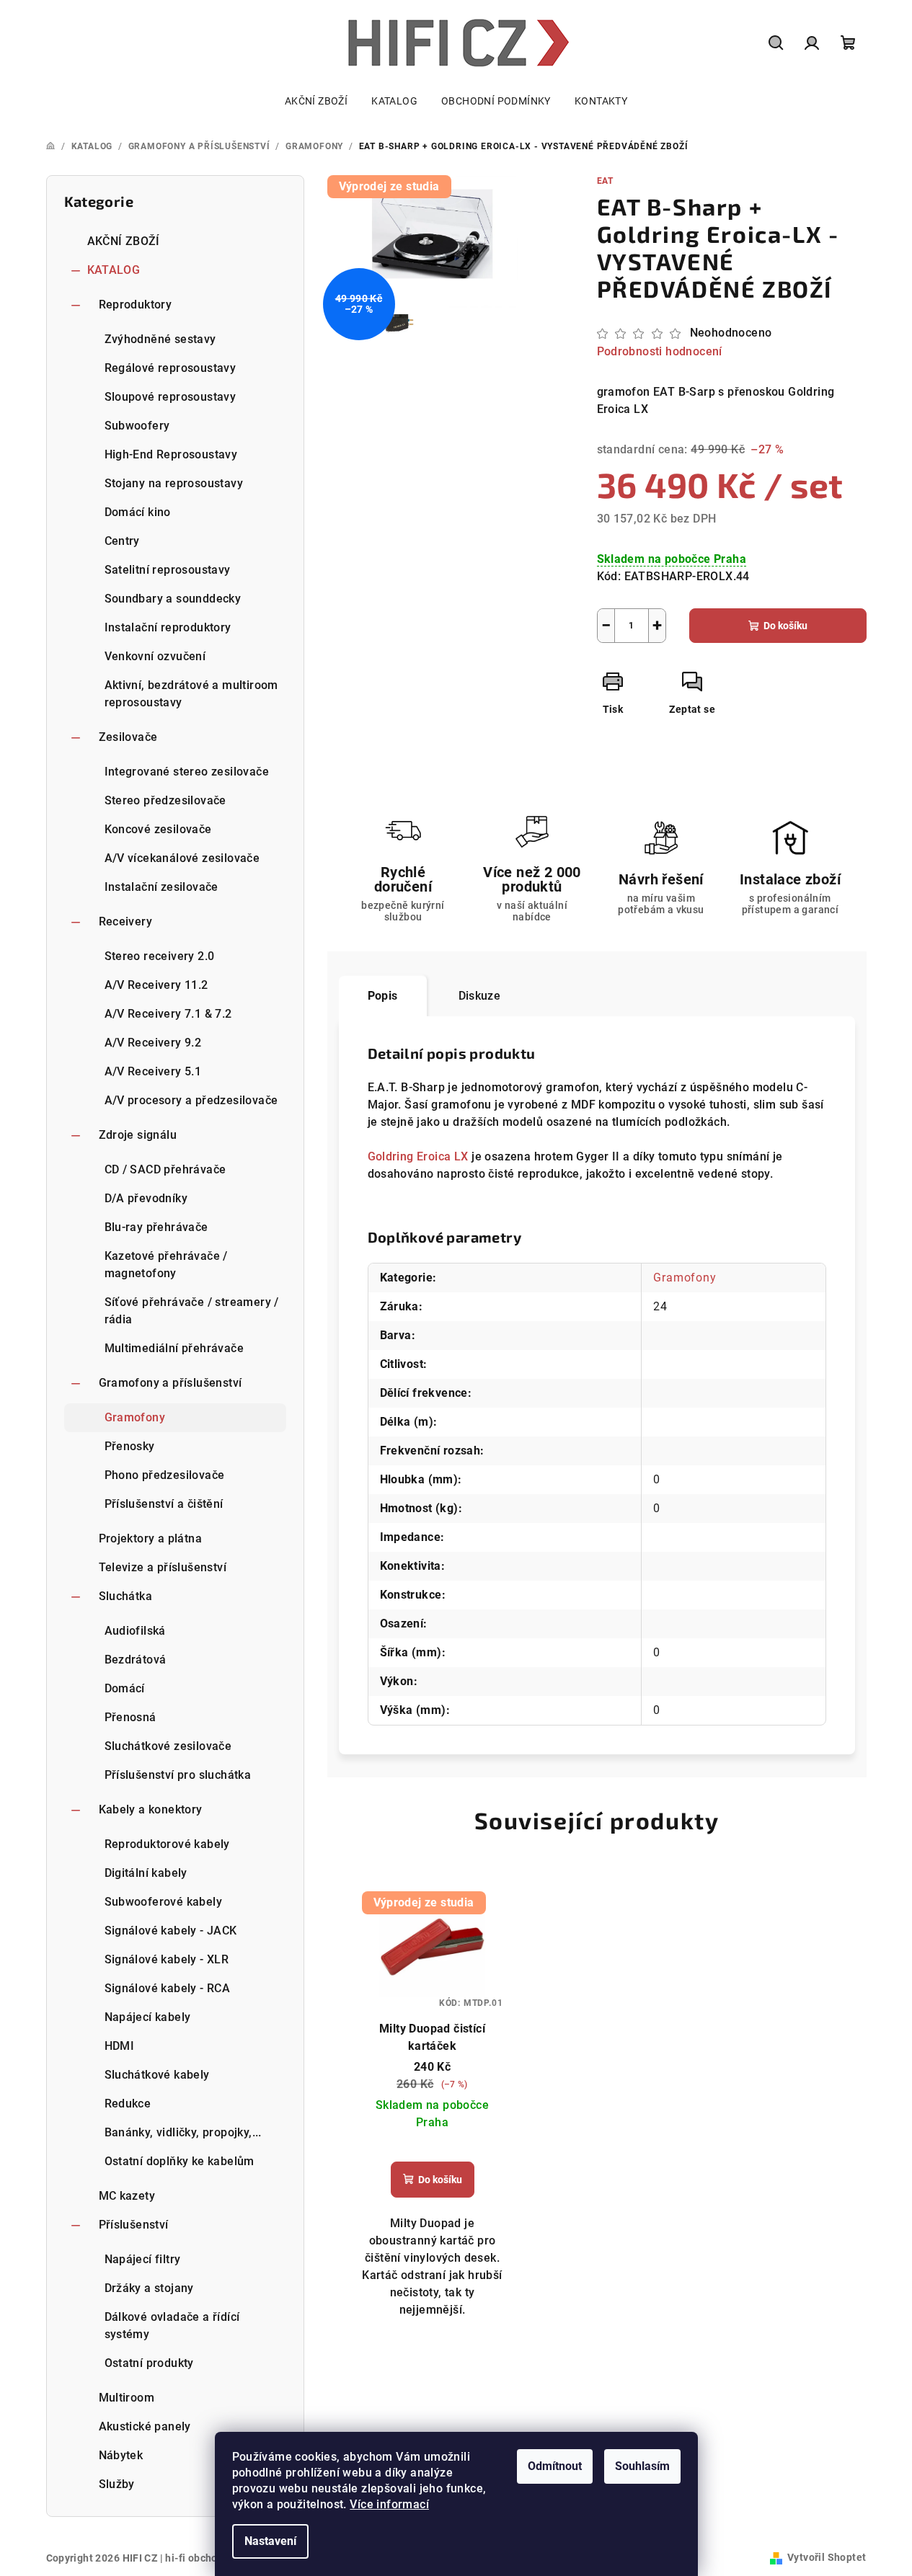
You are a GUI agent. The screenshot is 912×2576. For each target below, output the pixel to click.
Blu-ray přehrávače (156, 1227)
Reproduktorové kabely (167, 1844)
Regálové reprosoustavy (171, 368)
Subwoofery (137, 426)
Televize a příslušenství (163, 1567)
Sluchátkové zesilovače (168, 1746)
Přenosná (130, 1717)
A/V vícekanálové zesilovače (182, 858)
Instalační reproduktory (168, 627)
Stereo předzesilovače (165, 800)
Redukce (128, 2104)
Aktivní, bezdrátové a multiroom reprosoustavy (191, 694)
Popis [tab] (383, 996)
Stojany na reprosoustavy (174, 483)
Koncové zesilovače (158, 829)
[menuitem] (316, 101)
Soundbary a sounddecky (173, 599)
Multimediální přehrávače (174, 1348)
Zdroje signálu (138, 1135)
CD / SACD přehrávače (165, 1169)
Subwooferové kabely (164, 1902)
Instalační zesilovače (161, 887)
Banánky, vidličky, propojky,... (183, 2132)
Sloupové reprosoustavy (171, 397)
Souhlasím (642, 2466)
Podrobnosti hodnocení (660, 351)
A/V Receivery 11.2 (156, 985)
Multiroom (127, 2398)
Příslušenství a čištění (164, 1504)
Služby (117, 2484)
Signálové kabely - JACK (171, 1931)
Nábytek (121, 2455)
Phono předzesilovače (165, 1475)
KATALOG (114, 270)
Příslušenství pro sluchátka (178, 1775)
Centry (122, 541)
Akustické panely (145, 2426)
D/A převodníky (146, 1198)
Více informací (389, 2504)
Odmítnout (555, 2466)
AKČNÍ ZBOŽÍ (124, 241)
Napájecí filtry (143, 2259)
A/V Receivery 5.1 (153, 1071)
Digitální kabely (146, 1873)
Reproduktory (136, 305)
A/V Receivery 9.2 (153, 1043)
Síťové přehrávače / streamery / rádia (192, 1311)
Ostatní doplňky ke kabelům (180, 2161)
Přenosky (130, 1446)
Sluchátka (126, 1596)
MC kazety (127, 2196)
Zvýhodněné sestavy (160, 339)
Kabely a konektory (151, 1809)
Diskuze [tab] (480, 996)
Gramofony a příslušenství (171, 1383)
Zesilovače (128, 737)
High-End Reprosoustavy (171, 454)
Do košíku (785, 626)
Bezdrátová (136, 1660)
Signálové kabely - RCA (168, 1988)
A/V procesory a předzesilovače (191, 1100)
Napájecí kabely (148, 2017)
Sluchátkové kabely (157, 2075)
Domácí (125, 1688)
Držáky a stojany (149, 2288)
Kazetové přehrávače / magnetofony (166, 1265)
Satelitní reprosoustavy (168, 570)
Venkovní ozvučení (155, 656)
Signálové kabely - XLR (167, 1959)
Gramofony (135, 1417)
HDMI (120, 2046)
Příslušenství (134, 2225)
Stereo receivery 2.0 (160, 956)
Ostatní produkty (149, 2363)
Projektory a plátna (151, 1538)
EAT (605, 181)
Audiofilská (135, 1631)
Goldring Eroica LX (420, 1156)
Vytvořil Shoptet (827, 2557)
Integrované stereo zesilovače (187, 772)
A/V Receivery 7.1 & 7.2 (168, 1014)
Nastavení (270, 2541)
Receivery (126, 921)
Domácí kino (138, 512)
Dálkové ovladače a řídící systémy (172, 2326)
